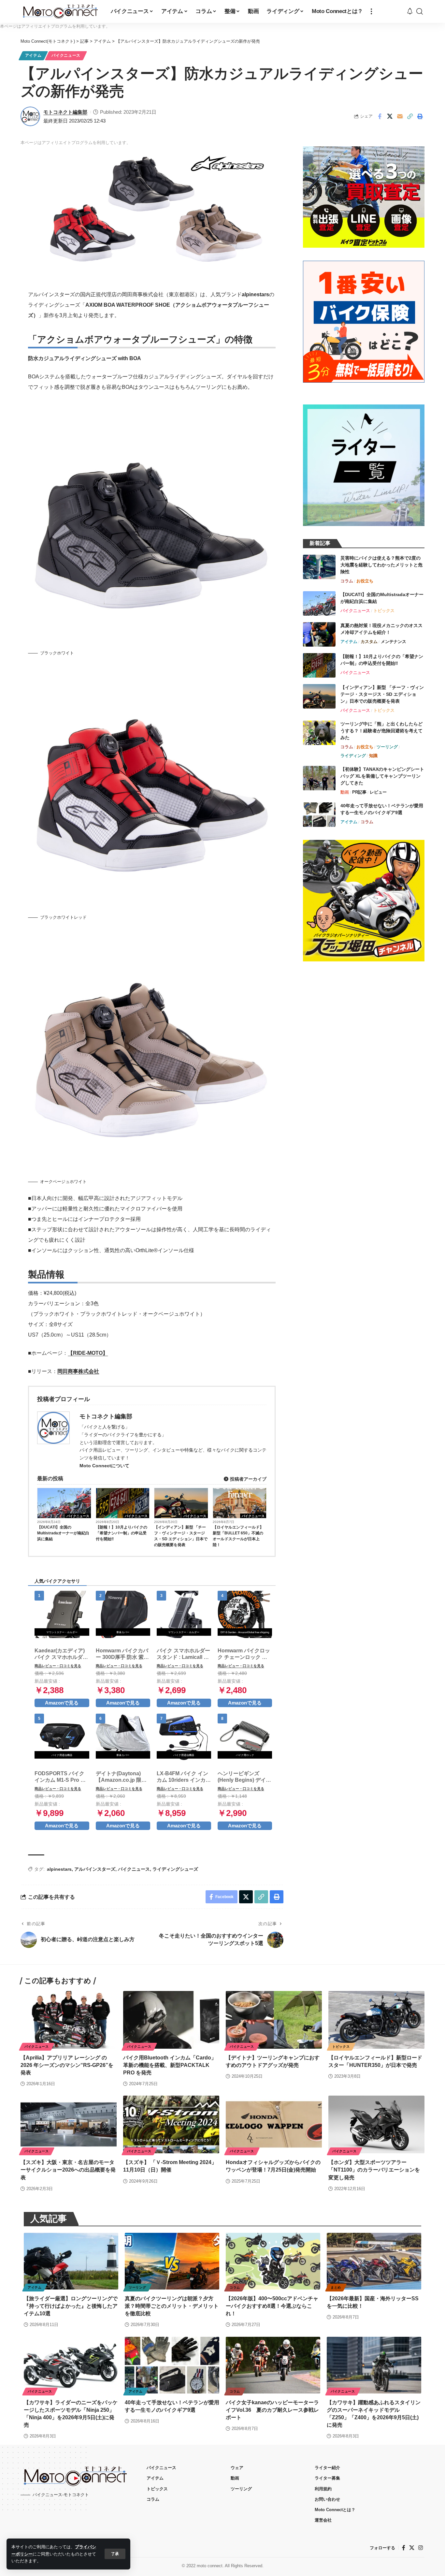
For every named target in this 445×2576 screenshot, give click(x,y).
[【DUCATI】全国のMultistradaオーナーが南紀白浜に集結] (319, 603)
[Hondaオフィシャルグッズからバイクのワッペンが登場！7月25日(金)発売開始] (274, 2124)
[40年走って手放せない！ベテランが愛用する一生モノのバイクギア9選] (319, 815)
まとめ (336, 2287)
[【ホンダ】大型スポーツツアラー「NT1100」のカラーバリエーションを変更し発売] (376, 2124)
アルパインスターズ (95, 1869)
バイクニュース (66, 55)
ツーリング (387, 747)
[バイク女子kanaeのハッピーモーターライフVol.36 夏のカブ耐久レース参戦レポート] (273, 2365)
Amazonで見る (62, 1703)
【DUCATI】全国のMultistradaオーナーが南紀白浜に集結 (63, 1533)
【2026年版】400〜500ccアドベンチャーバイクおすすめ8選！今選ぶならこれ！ (272, 2306)
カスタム (369, 642)
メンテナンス (394, 642)
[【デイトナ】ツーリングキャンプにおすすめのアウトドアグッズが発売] (274, 2020)
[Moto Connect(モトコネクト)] (60, 11)
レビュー (378, 792)
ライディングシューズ (175, 1869)
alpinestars (59, 1869)
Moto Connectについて (104, 1466)
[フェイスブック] (404, 2548)
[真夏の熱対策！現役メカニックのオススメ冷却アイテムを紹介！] (319, 634)
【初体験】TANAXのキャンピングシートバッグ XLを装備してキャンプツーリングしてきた (382, 776)
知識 (373, 756)
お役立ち (365, 581)
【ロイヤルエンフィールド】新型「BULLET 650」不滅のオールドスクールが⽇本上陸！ (238, 1536)
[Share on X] (390, 116)
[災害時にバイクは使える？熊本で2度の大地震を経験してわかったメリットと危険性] (319, 567)
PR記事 (359, 792)
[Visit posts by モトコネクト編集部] (30, 116)
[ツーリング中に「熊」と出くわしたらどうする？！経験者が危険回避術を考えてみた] (319, 733)
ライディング (353, 756)
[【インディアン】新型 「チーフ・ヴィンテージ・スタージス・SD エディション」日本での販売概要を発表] (319, 696)
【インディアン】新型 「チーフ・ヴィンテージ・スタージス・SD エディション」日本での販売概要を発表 (181, 1536)
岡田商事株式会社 (78, 1371)
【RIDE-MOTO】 (88, 1353)
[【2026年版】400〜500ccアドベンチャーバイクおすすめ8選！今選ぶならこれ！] (273, 2261)
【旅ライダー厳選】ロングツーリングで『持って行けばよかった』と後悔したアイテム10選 (71, 2306)
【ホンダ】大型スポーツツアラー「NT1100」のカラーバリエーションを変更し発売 (374, 2170)
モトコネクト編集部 (65, 112)
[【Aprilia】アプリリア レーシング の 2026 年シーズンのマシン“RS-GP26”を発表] (69, 2020)
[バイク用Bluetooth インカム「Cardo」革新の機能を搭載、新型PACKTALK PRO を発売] (171, 2020)
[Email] (400, 116)
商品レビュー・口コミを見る (58, 1666)
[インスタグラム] (421, 2548)
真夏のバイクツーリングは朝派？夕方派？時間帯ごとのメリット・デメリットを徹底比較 (172, 2306)
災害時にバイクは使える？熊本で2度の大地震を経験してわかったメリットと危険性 (381, 565)
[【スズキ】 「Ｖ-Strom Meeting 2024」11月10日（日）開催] (171, 2124)
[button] (115, 2554)
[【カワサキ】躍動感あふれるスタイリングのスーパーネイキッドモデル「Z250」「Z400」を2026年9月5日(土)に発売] (374, 2365)
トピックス (384, 611)
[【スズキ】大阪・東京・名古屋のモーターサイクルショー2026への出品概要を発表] (69, 2124)
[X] (412, 2548)
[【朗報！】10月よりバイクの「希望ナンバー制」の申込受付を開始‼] (319, 665)
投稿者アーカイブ (248, 1479)
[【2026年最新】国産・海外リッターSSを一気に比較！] (374, 2261)
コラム (347, 581)
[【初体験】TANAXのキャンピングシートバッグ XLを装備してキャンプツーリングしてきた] (319, 778)
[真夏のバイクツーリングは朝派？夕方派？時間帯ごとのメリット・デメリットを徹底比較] (172, 2261)
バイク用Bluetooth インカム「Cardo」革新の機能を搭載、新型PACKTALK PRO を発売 (170, 2065)
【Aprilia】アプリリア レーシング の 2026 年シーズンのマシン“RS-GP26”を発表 (67, 2065)
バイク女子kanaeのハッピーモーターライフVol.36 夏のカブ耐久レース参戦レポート (272, 2410)
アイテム (33, 55)
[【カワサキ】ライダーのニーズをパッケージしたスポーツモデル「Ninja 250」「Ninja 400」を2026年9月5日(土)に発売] (71, 2365)
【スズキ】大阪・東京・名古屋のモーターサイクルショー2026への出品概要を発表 (68, 2170)
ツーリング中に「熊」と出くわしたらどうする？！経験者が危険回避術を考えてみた (381, 731)
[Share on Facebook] (380, 116)
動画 (345, 792)
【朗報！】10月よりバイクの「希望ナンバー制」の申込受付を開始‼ (122, 1533)
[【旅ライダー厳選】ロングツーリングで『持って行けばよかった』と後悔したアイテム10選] (71, 2261)
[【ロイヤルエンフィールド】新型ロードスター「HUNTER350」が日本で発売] (376, 2020)
